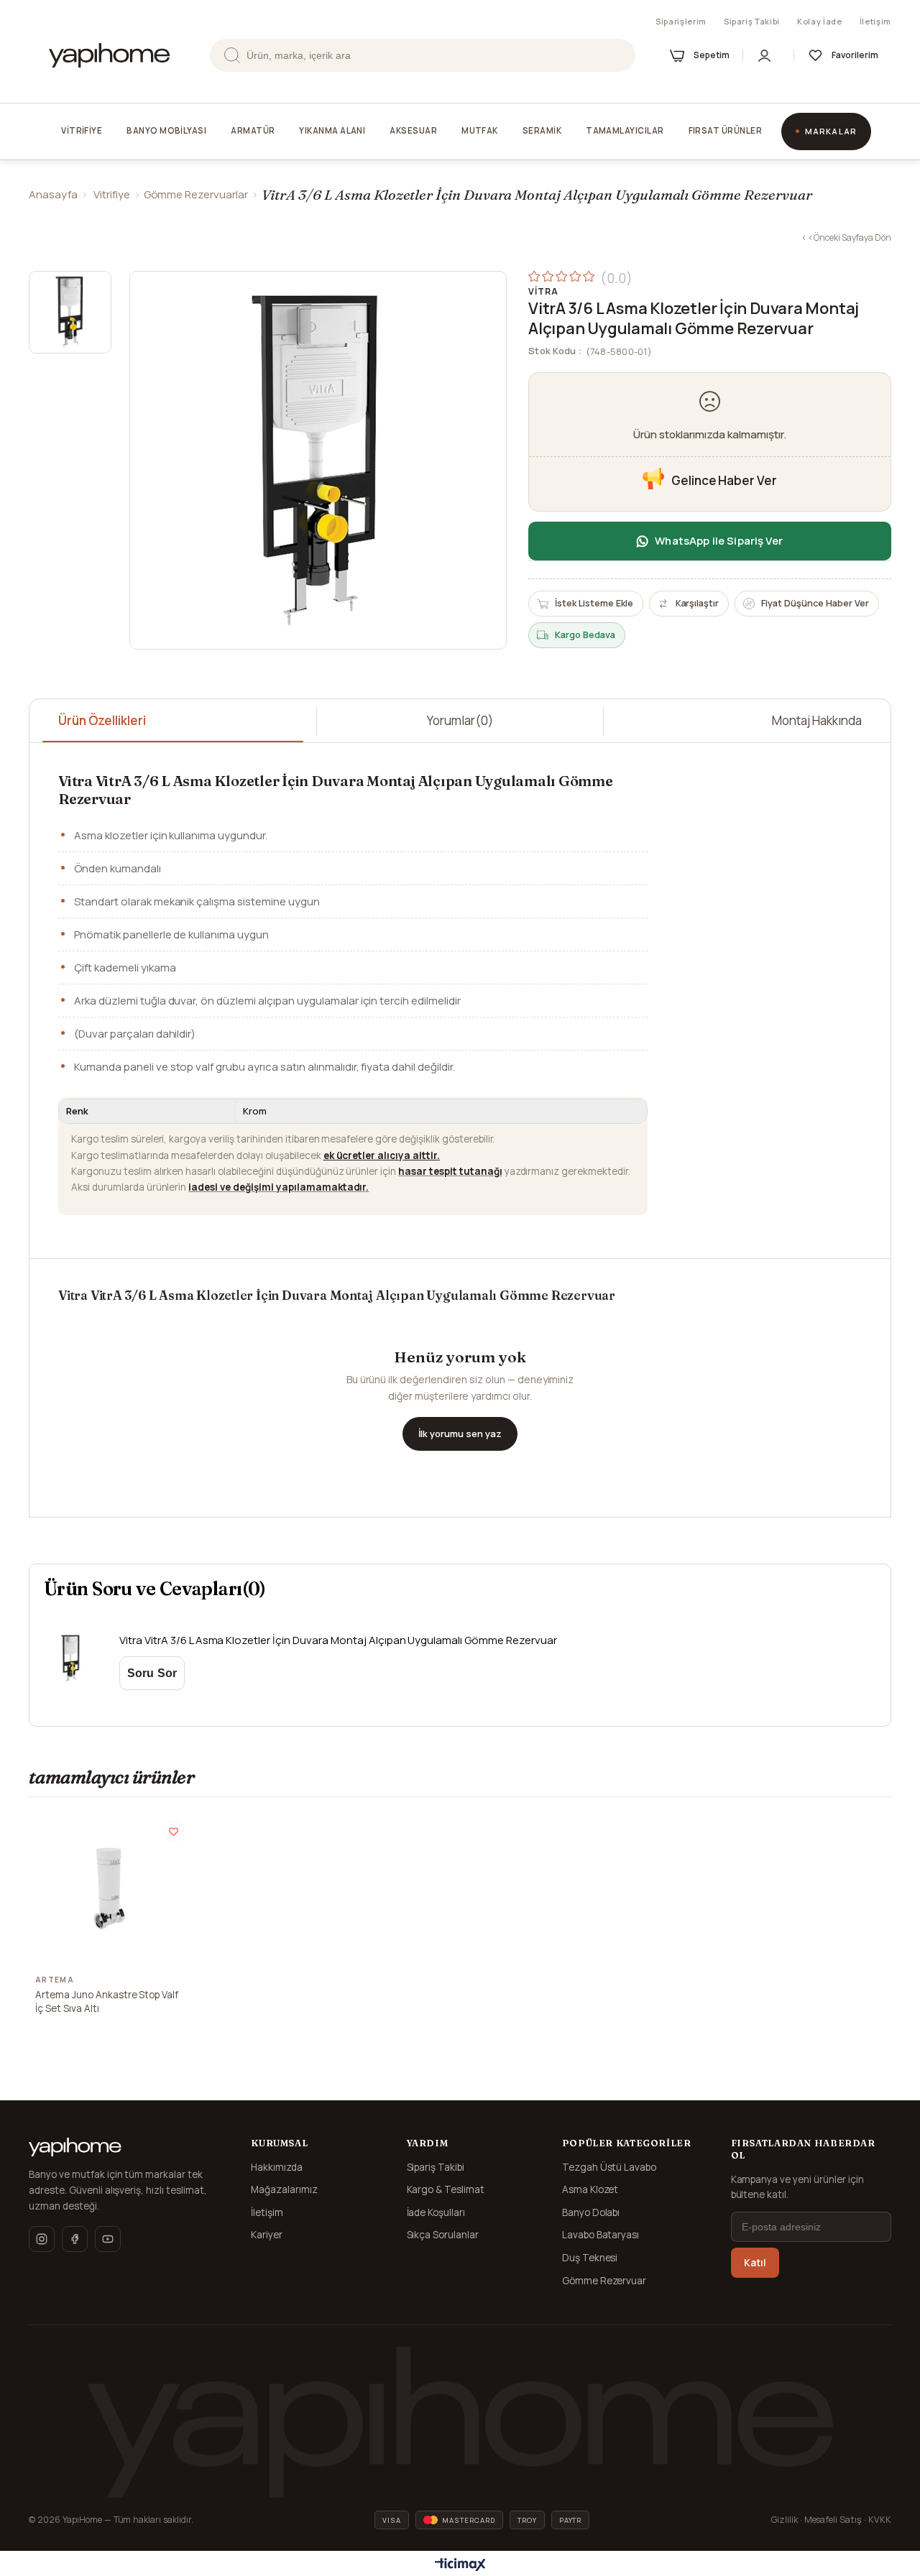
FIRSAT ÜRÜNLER (725, 130)
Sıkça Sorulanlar (443, 2235)
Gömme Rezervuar (604, 2281)
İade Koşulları (436, 2212)
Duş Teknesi (590, 2258)
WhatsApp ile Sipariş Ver (719, 541)
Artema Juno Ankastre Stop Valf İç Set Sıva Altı (107, 2002)
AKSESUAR (413, 130)
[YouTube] (108, 2239)
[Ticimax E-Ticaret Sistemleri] (460, 2565)
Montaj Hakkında (817, 720)
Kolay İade (820, 21)
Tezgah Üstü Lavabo (609, 2167)
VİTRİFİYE (82, 130)
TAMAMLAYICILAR (625, 130)
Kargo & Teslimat (446, 2189)
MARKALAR (831, 131)
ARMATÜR (253, 130)
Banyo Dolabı (591, 2212)
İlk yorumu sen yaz (460, 1434)
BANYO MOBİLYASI (166, 130)
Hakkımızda (277, 2167)
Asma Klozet (590, 2189)
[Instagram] (42, 2239)
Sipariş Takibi (752, 21)
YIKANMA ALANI (332, 130)
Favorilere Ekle (174, 1831)
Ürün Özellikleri (102, 720)
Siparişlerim (681, 21)
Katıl (755, 2263)
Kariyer (267, 2235)
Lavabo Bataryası (601, 2235)
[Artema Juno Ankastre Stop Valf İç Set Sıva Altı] (109, 1888)
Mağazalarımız (284, 2189)
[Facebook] (75, 2239)
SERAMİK (542, 130)
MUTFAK (480, 130)
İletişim (875, 21)
